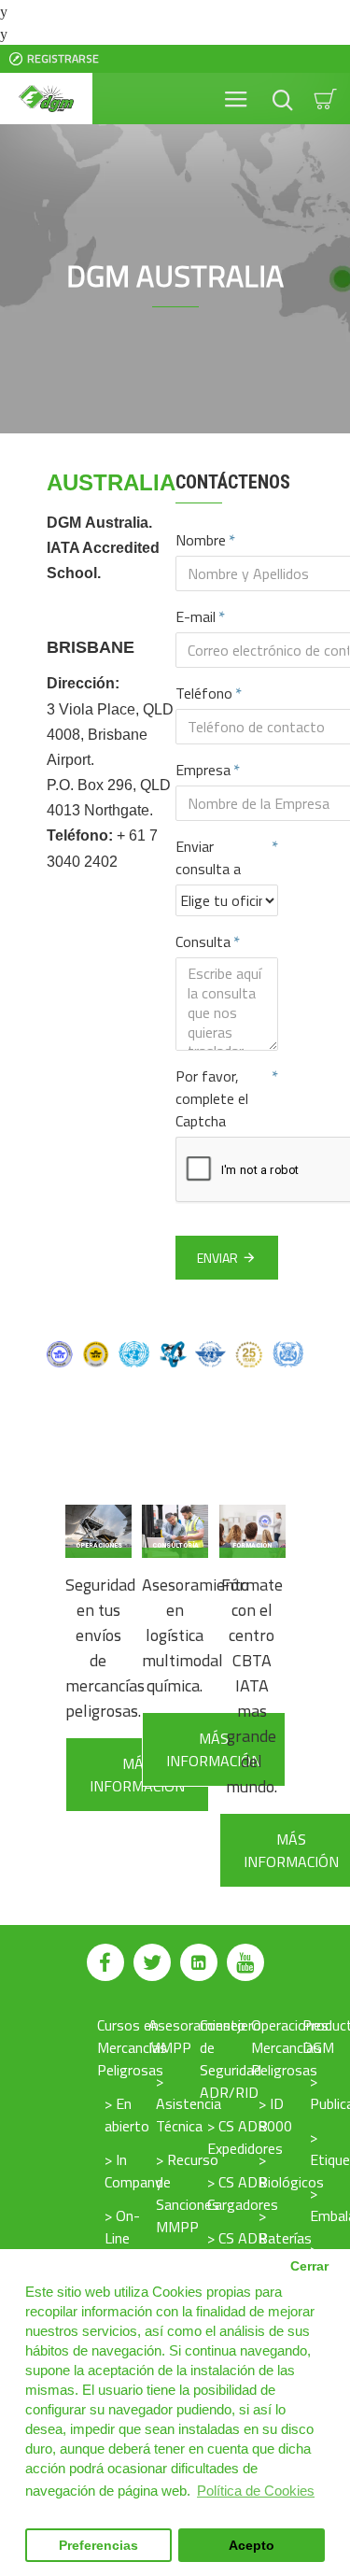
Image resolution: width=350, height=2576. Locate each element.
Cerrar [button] (309, 2266)
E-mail (196, 616)
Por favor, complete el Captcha (212, 1098)
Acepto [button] (252, 2546)
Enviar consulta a (208, 857)
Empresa (203, 770)
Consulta (203, 941)
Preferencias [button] (98, 2546)
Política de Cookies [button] (256, 2491)
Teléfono (204, 693)
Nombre (201, 540)
